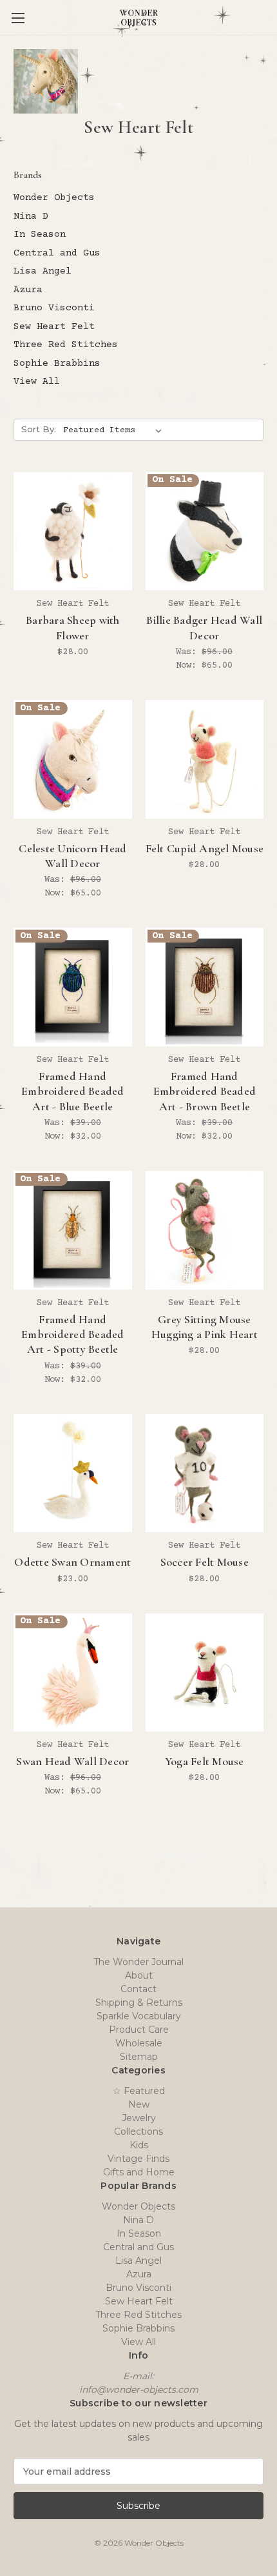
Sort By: (39, 429)
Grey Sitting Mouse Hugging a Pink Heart (205, 1327)
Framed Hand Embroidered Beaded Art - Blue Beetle (73, 1091)
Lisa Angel (43, 271)
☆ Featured (139, 2091)
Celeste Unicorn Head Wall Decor (72, 856)
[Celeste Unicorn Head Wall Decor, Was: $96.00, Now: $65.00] (73, 759)
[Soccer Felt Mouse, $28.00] (205, 1473)
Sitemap (139, 2057)
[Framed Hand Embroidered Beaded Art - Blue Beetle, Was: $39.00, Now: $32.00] (73, 987)
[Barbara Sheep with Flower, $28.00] (73, 532)
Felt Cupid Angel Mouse (205, 848)
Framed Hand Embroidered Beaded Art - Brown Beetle (205, 1091)
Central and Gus (57, 253)
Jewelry (139, 2118)
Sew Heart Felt (54, 327)
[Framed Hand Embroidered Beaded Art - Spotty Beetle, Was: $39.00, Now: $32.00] (73, 1230)
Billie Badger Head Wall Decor (204, 627)
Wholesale (139, 2043)
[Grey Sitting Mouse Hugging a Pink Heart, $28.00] (205, 1230)
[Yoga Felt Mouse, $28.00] (205, 1673)
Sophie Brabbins (57, 364)
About (139, 1975)
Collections (138, 2132)
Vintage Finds (138, 2159)
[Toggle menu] (18, 18)
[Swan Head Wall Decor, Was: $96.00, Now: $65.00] (73, 1673)
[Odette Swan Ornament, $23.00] (73, 1473)
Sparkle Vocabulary (139, 2016)
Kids (139, 2145)
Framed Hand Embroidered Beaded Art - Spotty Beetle (73, 1334)
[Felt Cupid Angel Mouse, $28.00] (205, 759)
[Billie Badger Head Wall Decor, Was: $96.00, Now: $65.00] (205, 532)
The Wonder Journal (138, 1962)
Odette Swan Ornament (72, 1562)
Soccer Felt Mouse (205, 1562)
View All (37, 382)
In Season (40, 235)
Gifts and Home (139, 2172)
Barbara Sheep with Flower (73, 627)
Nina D (31, 216)
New (139, 2104)
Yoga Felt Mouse (205, 1761)
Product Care (139, 2030)
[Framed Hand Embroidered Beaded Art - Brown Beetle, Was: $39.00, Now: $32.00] (205, 987)
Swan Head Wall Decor (72, 1761)
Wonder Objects (54, 198)
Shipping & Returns (139, 2002)
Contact (138, 1989)
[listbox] (115, 430)
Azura (28, 290)
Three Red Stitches (66, 345)
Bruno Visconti (54, 308)
